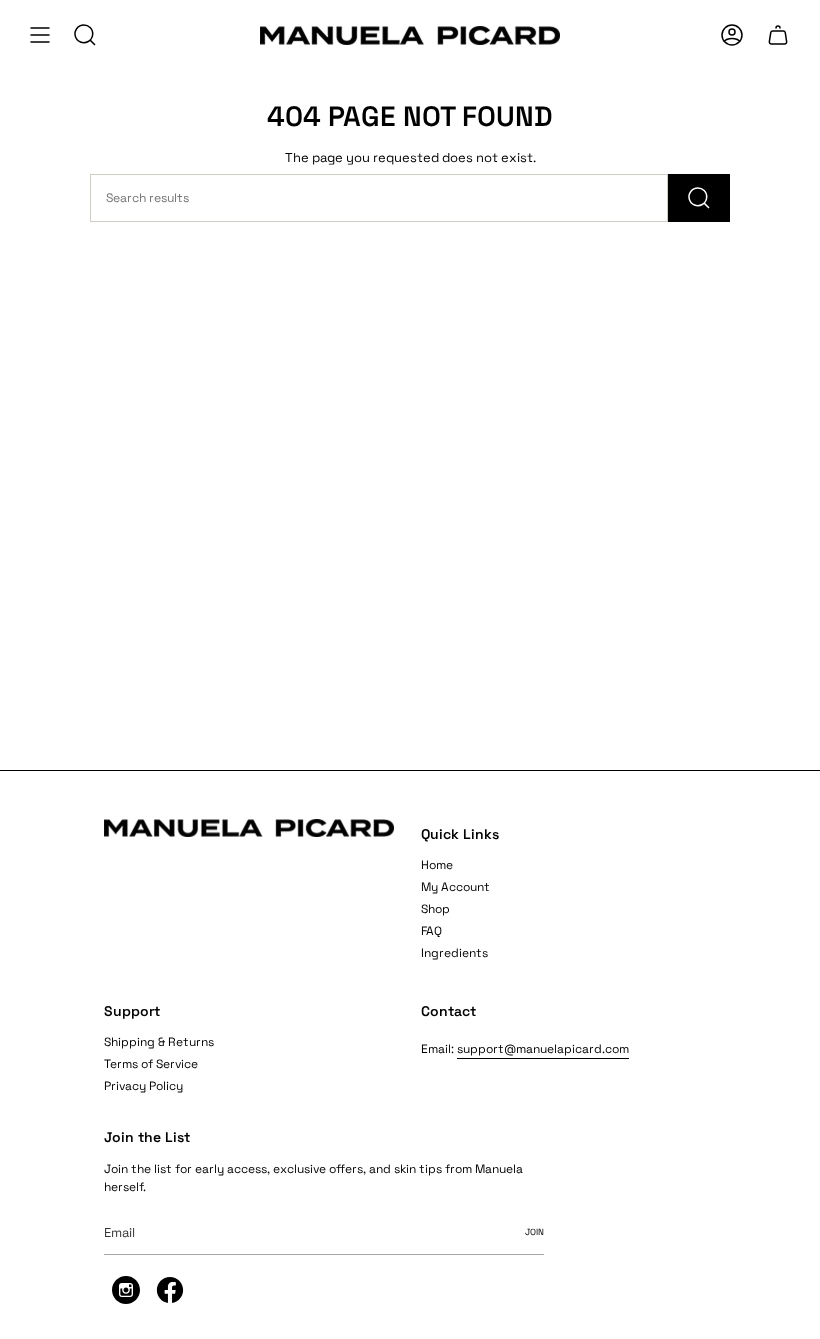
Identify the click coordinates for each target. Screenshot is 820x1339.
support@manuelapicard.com (543, 1049)
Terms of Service (151, 1064)
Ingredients (454, 953)
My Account (455, 887)
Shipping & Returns (159, 1042)
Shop (435, 909)
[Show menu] (40, 35)
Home (437, 865)
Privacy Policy (143, 1086)
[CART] (778, 35)
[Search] (699, 198)
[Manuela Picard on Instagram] (126, 1300)
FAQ (431, 931)
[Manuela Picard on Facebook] (170, 1300)
